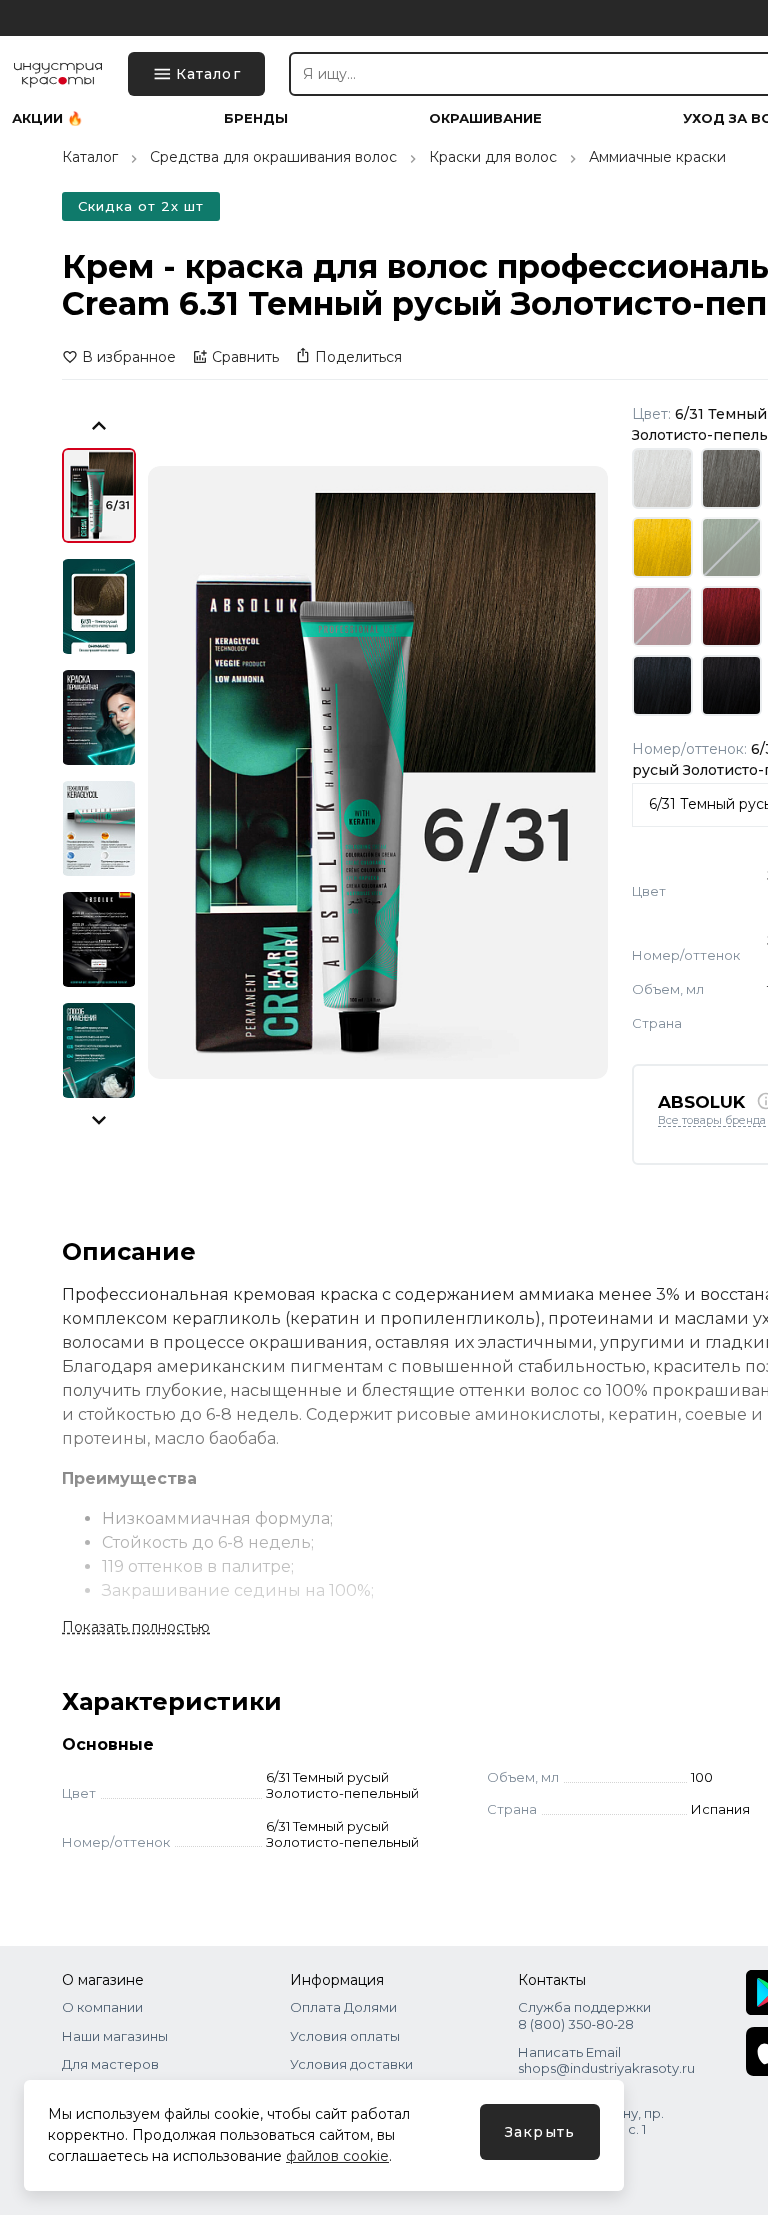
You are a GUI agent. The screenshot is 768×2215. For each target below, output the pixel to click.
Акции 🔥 (47, 118)
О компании (102, 2007)
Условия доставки (351, 2064)
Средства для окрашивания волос (273, 157)
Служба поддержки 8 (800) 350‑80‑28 (584, 2015)
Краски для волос (493, 157)
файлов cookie (337, 2156)
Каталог (90, 157)
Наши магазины (115, 2036)
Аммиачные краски (657, 157)
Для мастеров (110, 2064)
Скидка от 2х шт (141, 206)
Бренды (256, 118)
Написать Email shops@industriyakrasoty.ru (606, 2060)
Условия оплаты (345, 2036)
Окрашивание (485, 118)
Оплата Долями (343, 2007)
